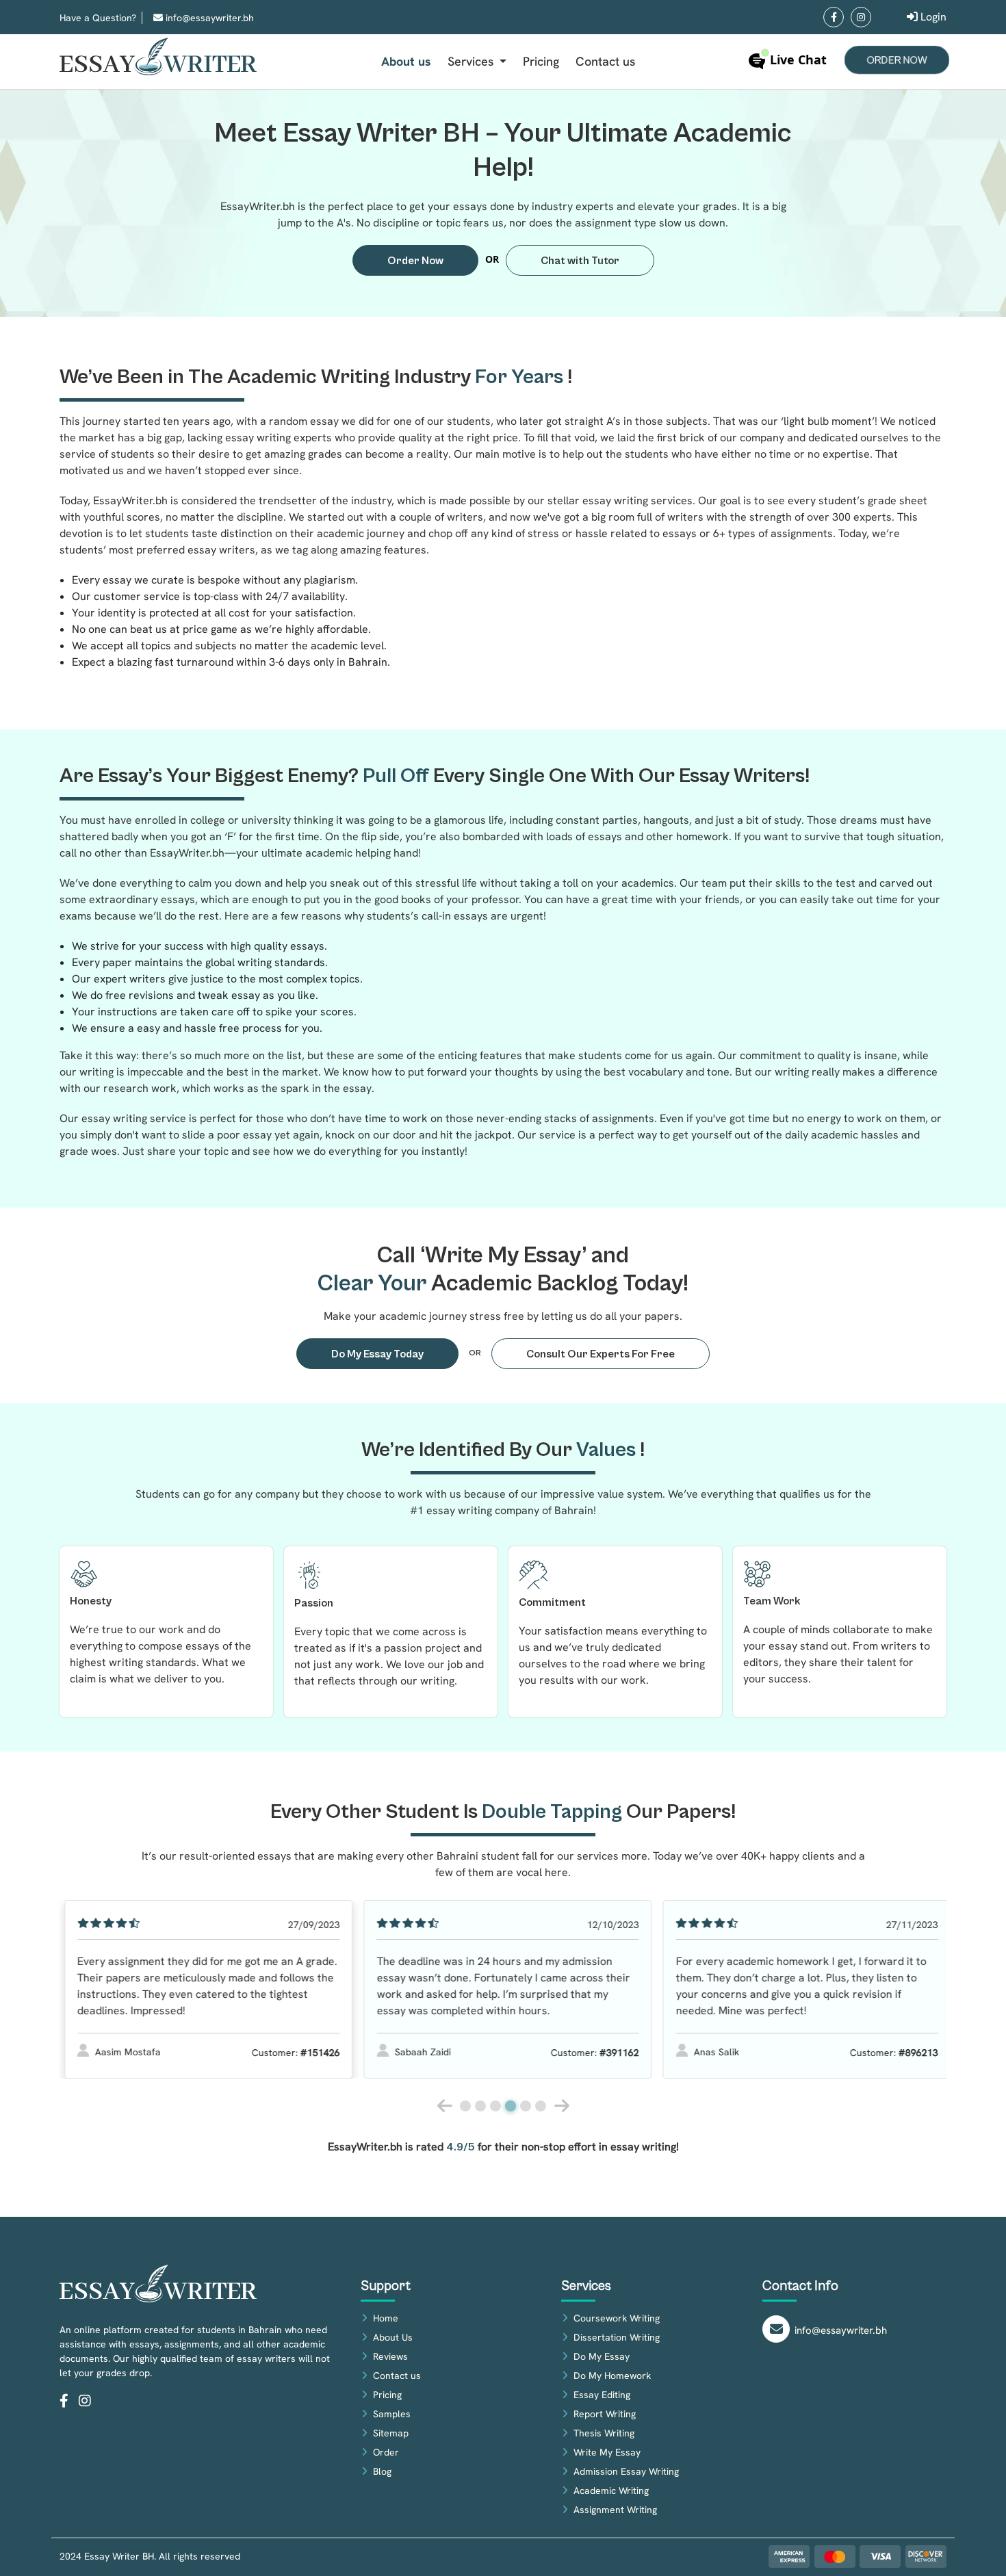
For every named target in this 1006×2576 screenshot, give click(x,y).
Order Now (897, 61)
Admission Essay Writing (626, 2471)
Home (386, 2318)
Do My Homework (612, 2376)
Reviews (390, 2356)
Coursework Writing (617, 2318)
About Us (393, 2337)
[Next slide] (562, 2106)
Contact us (605, 61)
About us (406, 61)
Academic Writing (611, 2490)
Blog (382, 2471)
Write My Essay (607, 2452)
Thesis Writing (604, 2433)
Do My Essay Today (377, 1354)
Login (932, 17)
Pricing (541, 61)
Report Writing (605, 2414)
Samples (392, 2414)
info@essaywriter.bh (208, 18)
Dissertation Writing (617, 2337)
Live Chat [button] (797, 60)
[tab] (465, 2106)
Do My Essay (602, 2356)
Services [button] (472, 61)
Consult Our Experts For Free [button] (601, 1354)
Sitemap (391, 2433)
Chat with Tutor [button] (580, 261)
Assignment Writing (615, 2510)
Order (386, 2452)
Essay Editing (602, 2395)
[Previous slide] (445, 2106)
